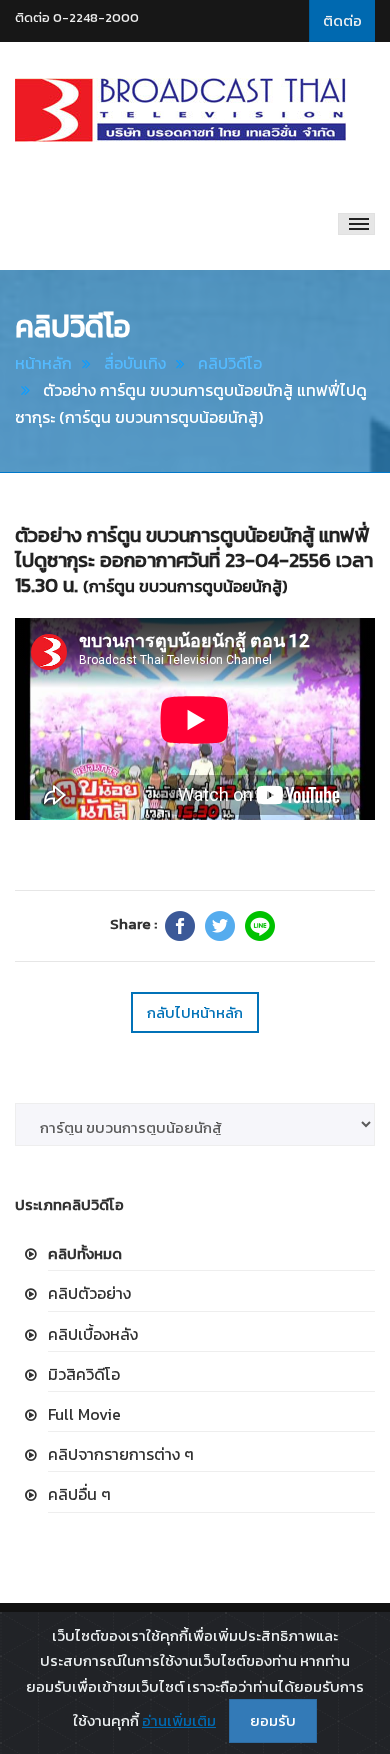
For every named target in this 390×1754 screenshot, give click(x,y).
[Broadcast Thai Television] (180, 110)
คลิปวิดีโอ (230, 363)
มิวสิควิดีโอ (84, 1374)
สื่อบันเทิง (135, 363)
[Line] (260, 926)
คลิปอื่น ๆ (79, 1494)
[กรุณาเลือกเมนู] (356, 224)
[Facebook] (180, 926)
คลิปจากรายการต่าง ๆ (121, 1454)
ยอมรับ (273, 1720)
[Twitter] (220, 926)
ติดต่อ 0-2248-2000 (77, 17)
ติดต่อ (342, 20)
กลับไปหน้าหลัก (195, 1012)
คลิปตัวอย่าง (89, 1293)
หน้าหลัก (43, 363)
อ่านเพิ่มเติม (179, 1720)
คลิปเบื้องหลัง (93, 1334)
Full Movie (84, 1414)
